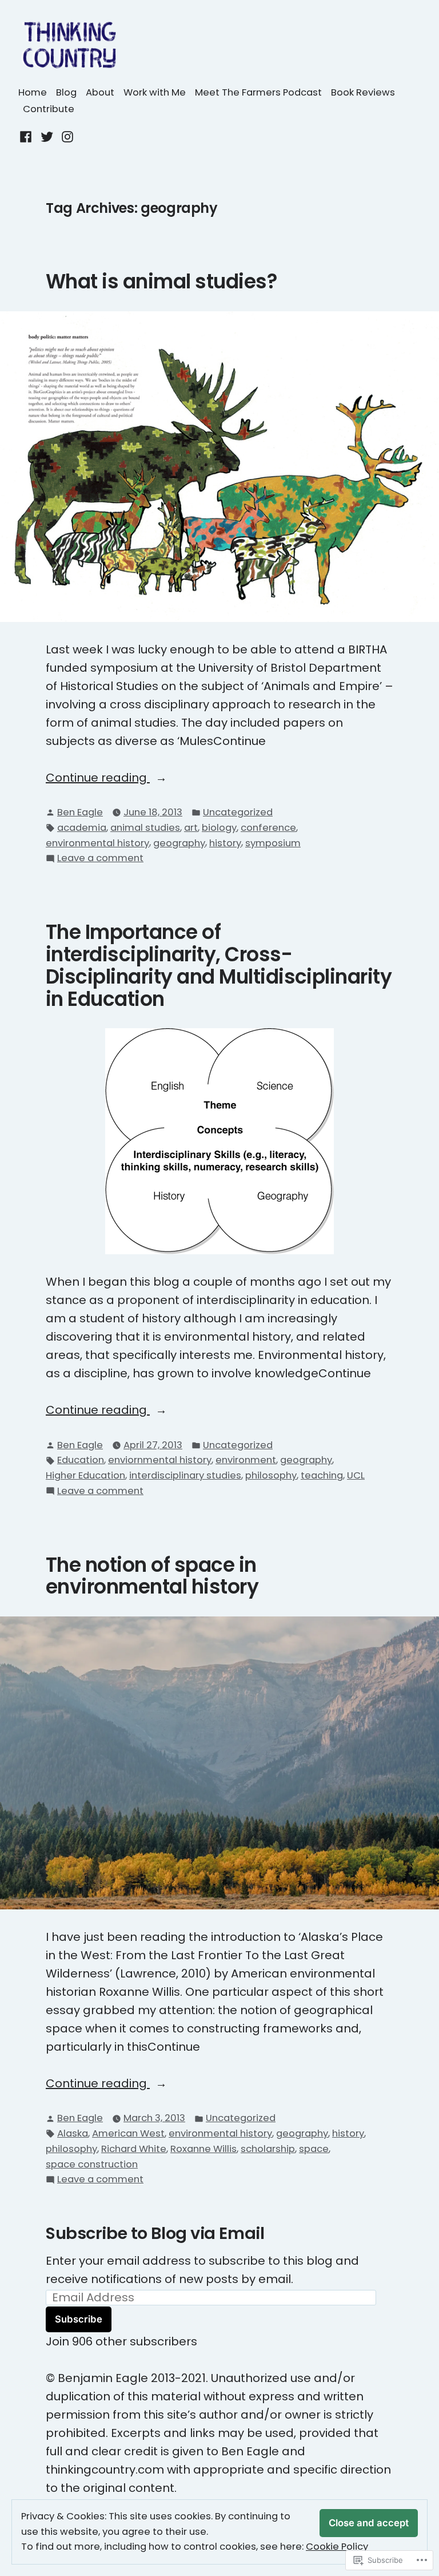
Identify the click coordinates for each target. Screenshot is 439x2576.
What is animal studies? (161, 282)
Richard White (134, 2149)
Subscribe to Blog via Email (155, 2233)
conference (268, 828)
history (225, 843)
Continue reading (98, 778)
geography (179, 843)
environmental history (97, 843)
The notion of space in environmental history (152, 1576)
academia (82, 828)
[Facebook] (27, 136)
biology (219, 828)
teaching (322, 1475)
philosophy (271, 1475)
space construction (92, 2164)
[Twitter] (47, 136)
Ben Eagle (80, 812)
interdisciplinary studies (185, 1475)
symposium (273, 843)
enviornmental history (160, 1460)
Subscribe (79, 2319)
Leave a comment (100, 859)
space (314, 2149)
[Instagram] (66, 136)
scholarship (268, 2149)
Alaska (73, 2133)
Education (81, 1460)
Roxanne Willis (203, 2149)
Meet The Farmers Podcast (258, 92)
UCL (356, 1475)
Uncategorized (238, 812)
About (100, 92)
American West (128, 2133)
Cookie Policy (337, 2547)
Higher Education (85, 1475)
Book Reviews (363, 92)
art (191, 828)
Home (33, 92)
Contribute (49, 109)
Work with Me (155, 92)
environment (246, 1460)
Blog (66, 92)
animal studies (145, 828)
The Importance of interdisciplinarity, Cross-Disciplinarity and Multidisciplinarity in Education (219, 966)
